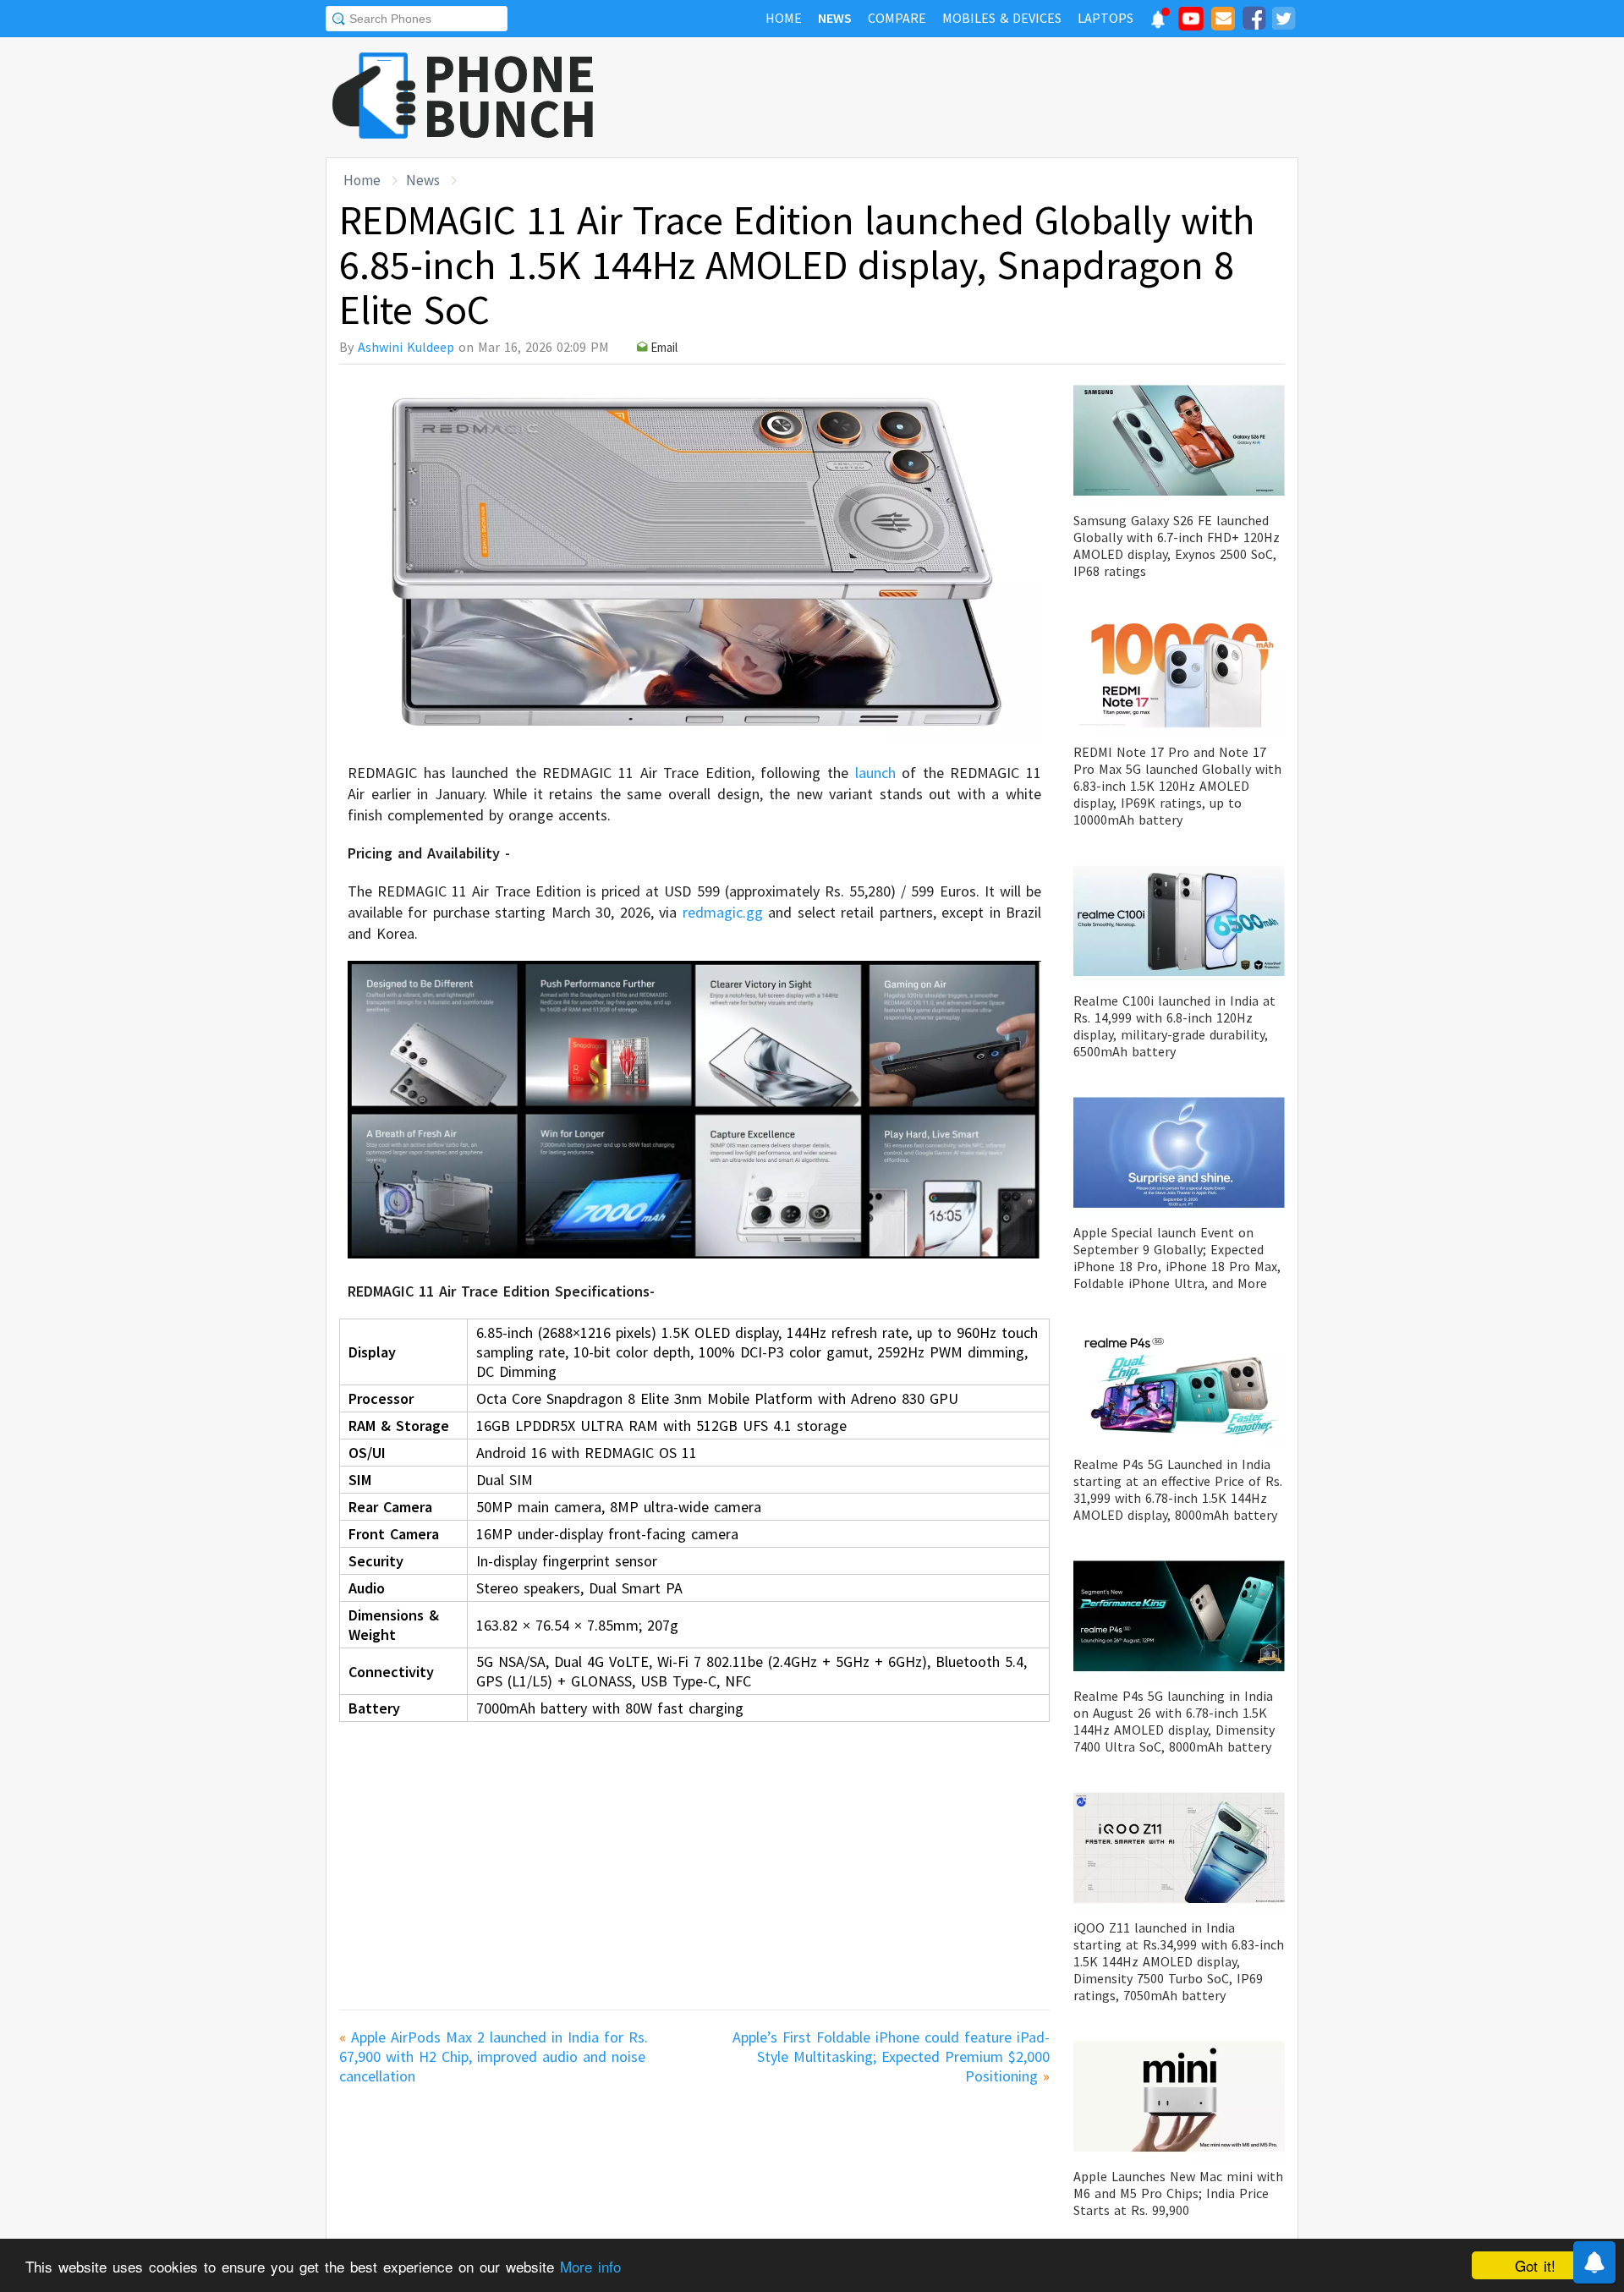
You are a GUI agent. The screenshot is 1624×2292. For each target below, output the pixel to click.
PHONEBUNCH (510, 96)
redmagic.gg (723, 912)
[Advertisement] (990, 97)
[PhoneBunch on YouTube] (1191, 24)
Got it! (1535, 2265)
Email (664, 347)
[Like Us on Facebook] (1254, 21)
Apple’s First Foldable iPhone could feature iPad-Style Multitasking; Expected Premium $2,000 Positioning (891, 2056)
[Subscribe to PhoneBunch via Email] (1223, 21)
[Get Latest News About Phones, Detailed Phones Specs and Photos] (374, 97)
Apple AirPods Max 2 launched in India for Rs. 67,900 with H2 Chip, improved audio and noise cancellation (494, 2056)
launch (875, 773)
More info (590, 2266)
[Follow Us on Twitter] (1283, 21)
